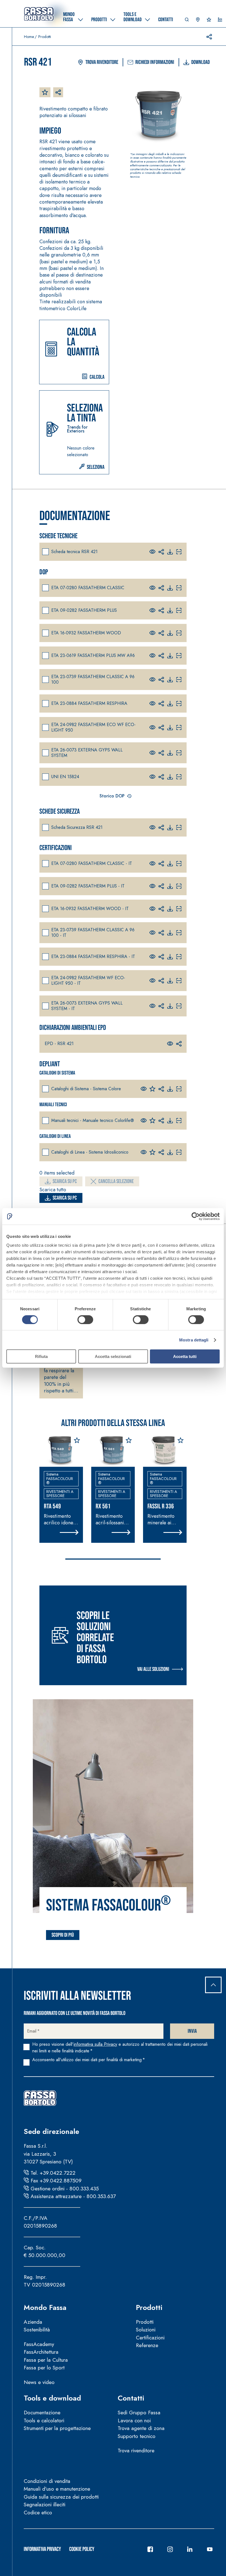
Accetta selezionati (113, 1356)
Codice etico (38, 2513)
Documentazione (42, 2413)
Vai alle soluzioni (153, 1669)
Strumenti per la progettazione (57, 2428)
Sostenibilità (37, 2330)
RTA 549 (52, 1506)
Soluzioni (146, 2330)
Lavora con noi (134, 2421)
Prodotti (149, 2307)
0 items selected (57, 1173)
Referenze (147, 2345)
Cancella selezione (116, 1181)
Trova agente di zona (141, 2428)
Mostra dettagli (194, 1340)
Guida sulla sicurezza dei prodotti (61, 2497)
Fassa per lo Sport (44, 2368)
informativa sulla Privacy (95, 2044)
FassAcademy (39, 2344)
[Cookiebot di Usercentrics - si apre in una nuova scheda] (196, 1216)
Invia (192, 2031)
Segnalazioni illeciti (45, 2505)
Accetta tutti (185, 1356)
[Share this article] (209, 37)
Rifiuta (41, 1356)
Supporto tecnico (137, 2436)
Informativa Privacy (42, 2549)
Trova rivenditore (102, 62)
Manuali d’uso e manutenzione (57, 2489)
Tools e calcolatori (44, 2421)
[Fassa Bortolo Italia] (39, 14)
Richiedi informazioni (155, 62)
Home (29, 37)
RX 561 (103, 1506)
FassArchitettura (41, 2352)
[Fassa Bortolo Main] (40, 2098)
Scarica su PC (65, 1181)
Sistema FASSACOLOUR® (60, 1478)
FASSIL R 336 (161, 1506)
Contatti (131, 2398)
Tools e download (52, 2398)
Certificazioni (150, 2338)
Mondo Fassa (45, 2307)
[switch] (85, 1320)
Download (201, 62)
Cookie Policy (82, 2549)
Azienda (33, 2322)
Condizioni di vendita (47, 2481)
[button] (187, 21)
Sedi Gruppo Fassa (139, 2413)
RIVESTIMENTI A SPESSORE (60, 1494)
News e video (39, 2382)
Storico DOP (112, 796)
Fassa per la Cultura (46, 2360)
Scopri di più (63, 1935)
